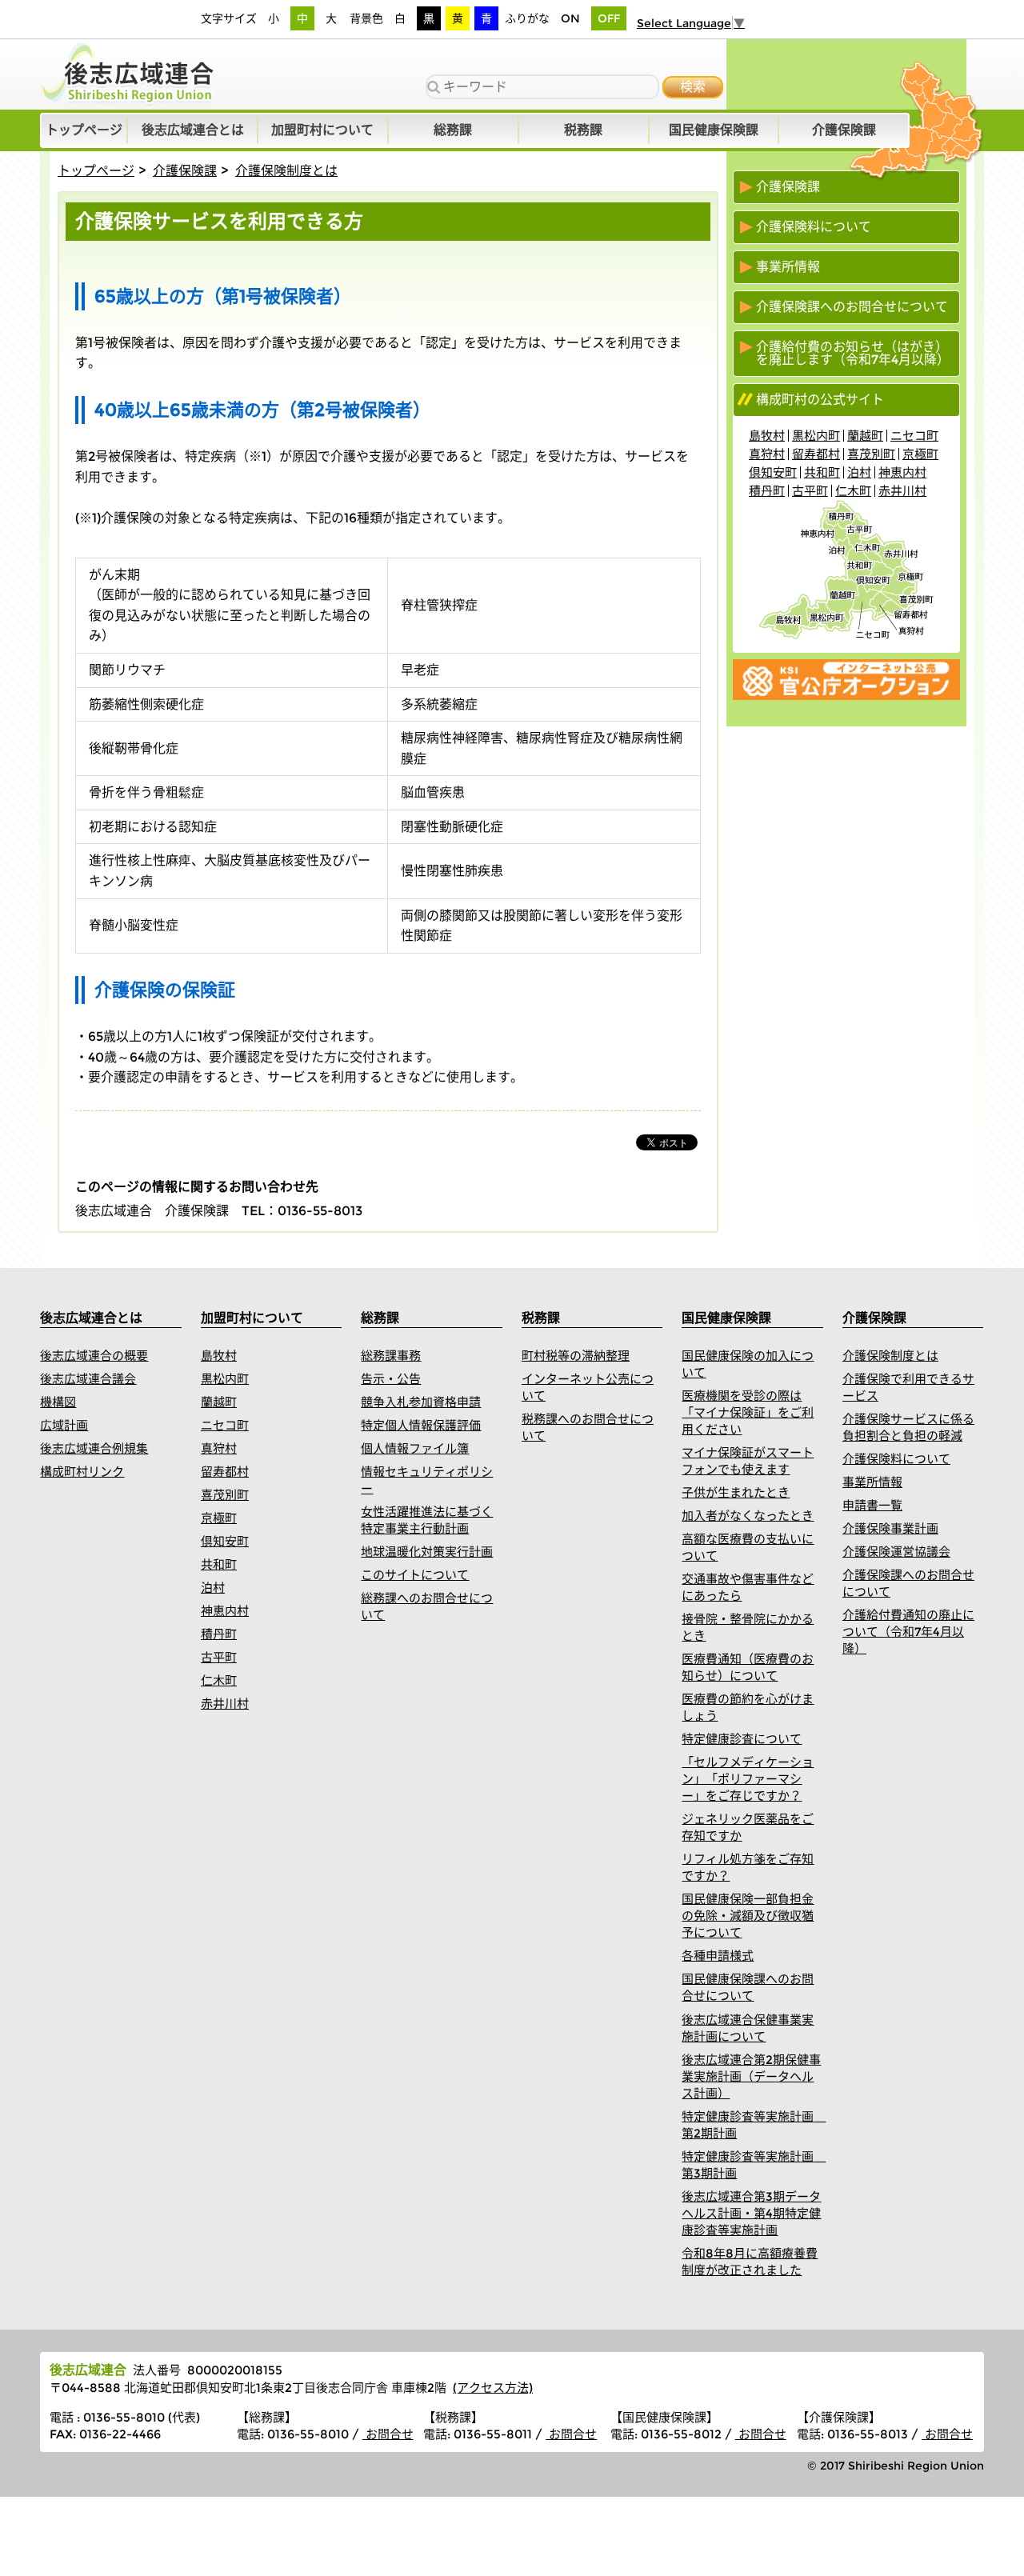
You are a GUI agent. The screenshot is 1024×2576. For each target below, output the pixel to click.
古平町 (810, 491)
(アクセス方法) (493, 2388)
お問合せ (388, 2434)
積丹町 (767, 491)
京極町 (920, 454)
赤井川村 (902, 491)
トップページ (96, 171)
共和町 (822, 472)
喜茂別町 (871, 454)
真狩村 (767, 454)
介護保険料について (814, 227)
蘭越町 (865, 436)
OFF (609, 18)
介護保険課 (185, 171)
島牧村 (767, 436)
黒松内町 (816, 436)
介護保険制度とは (286, 171)
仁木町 (853, 491)
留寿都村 (816, 454)
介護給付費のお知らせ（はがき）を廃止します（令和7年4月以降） (853, 354)
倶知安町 (773, 472)
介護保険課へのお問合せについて (852, 307)
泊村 (859, 472)
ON (570, 18)
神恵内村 (902, 472)
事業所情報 (788, 267)
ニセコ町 (914, 436)
